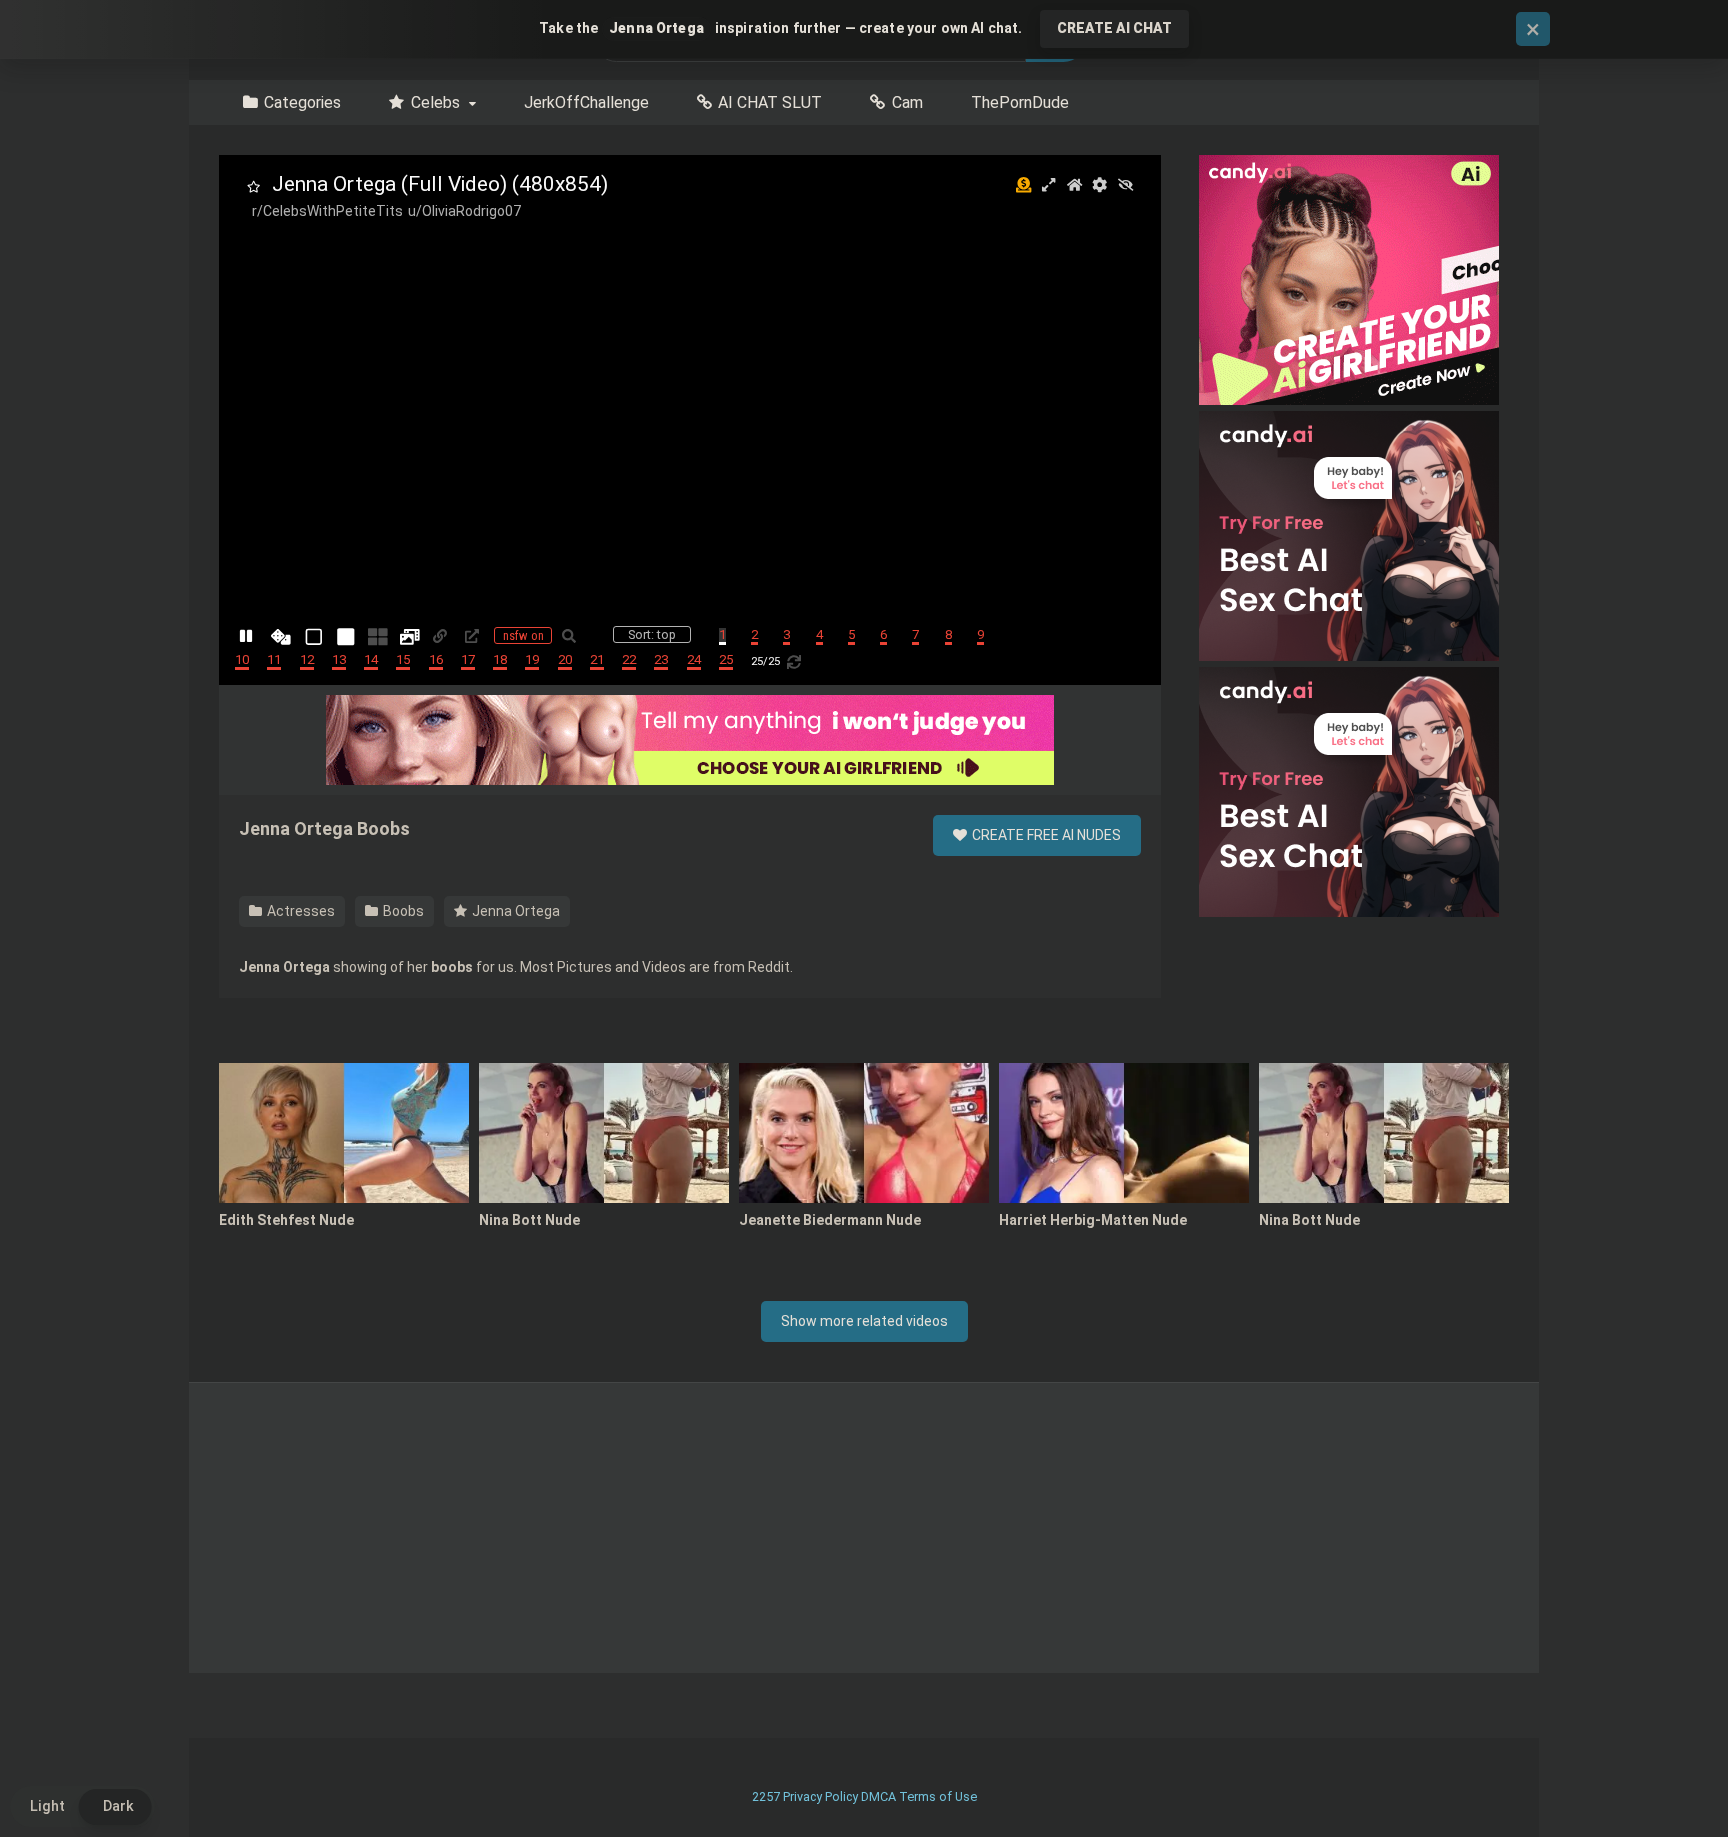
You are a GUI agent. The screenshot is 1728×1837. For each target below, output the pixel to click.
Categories (302, 102)
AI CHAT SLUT (770, 102)
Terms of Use (938, 1796)
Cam (907, 102)
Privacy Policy (820, 1796)
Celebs (435, 102)
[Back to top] (1661, 1776)
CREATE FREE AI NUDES (1045, 835)
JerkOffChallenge (586, 102)
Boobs (402, 911)
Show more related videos (864, 1321)
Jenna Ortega (514, 911)
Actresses (299, 911)
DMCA (878, 1796)
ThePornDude (1020, 102)
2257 (766, 1796)
